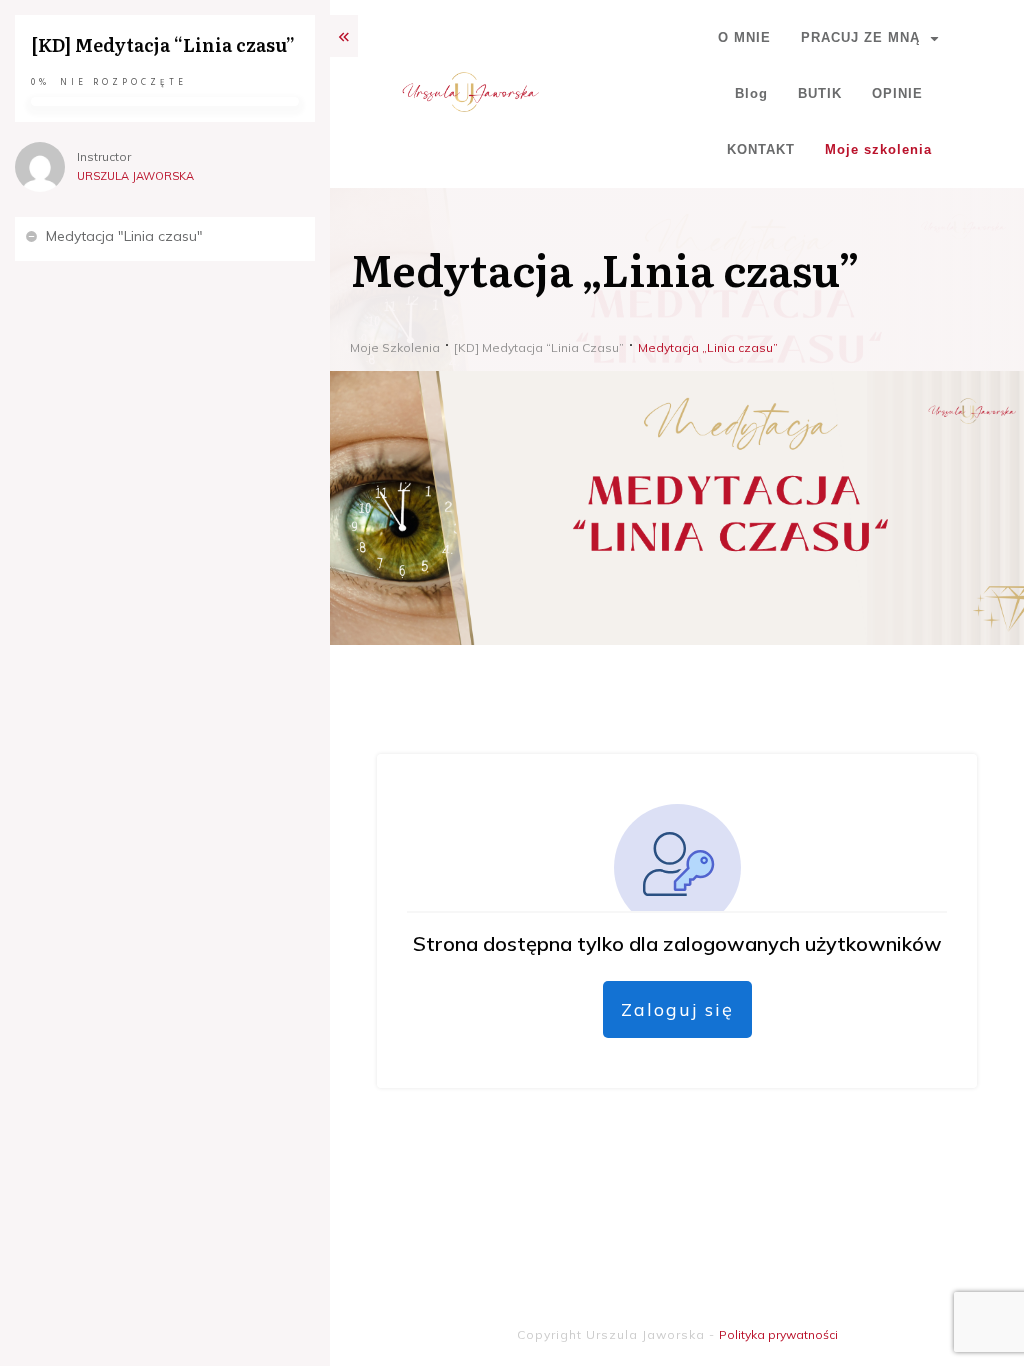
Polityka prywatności (778, 1334)
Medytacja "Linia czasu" (124, 236)
